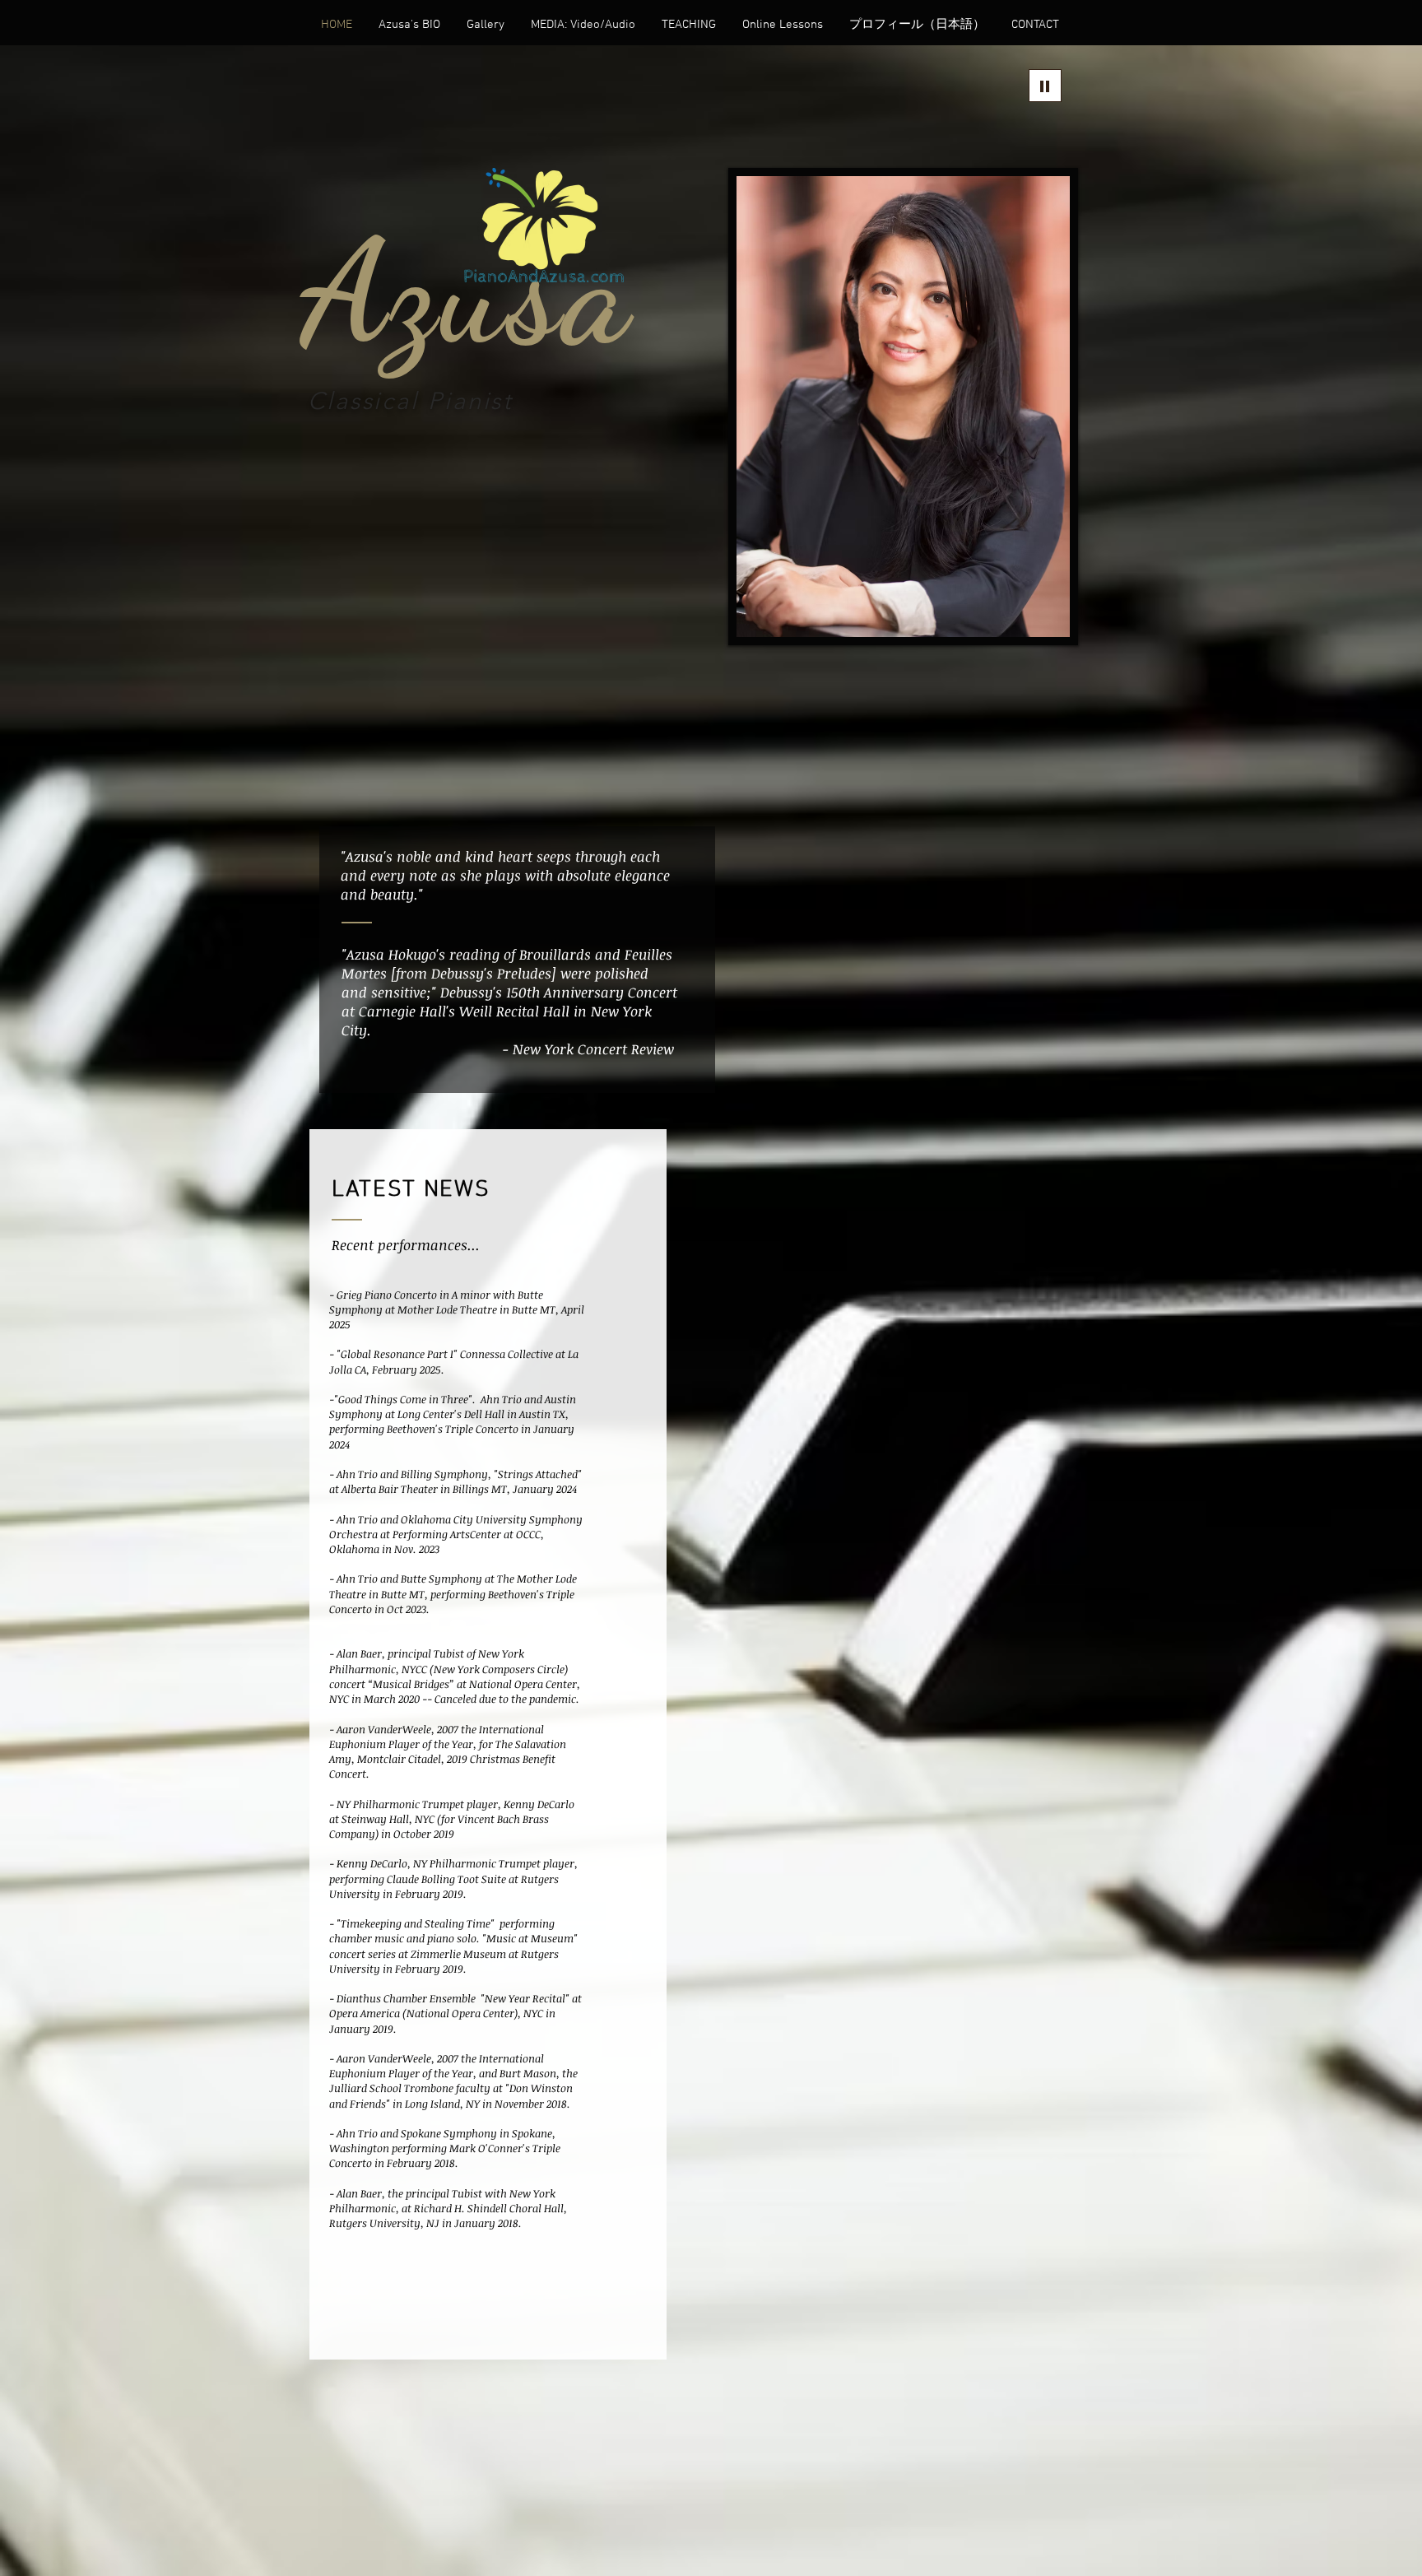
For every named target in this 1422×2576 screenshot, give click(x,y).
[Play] (1045, 86)
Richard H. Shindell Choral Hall (489, 2208)
